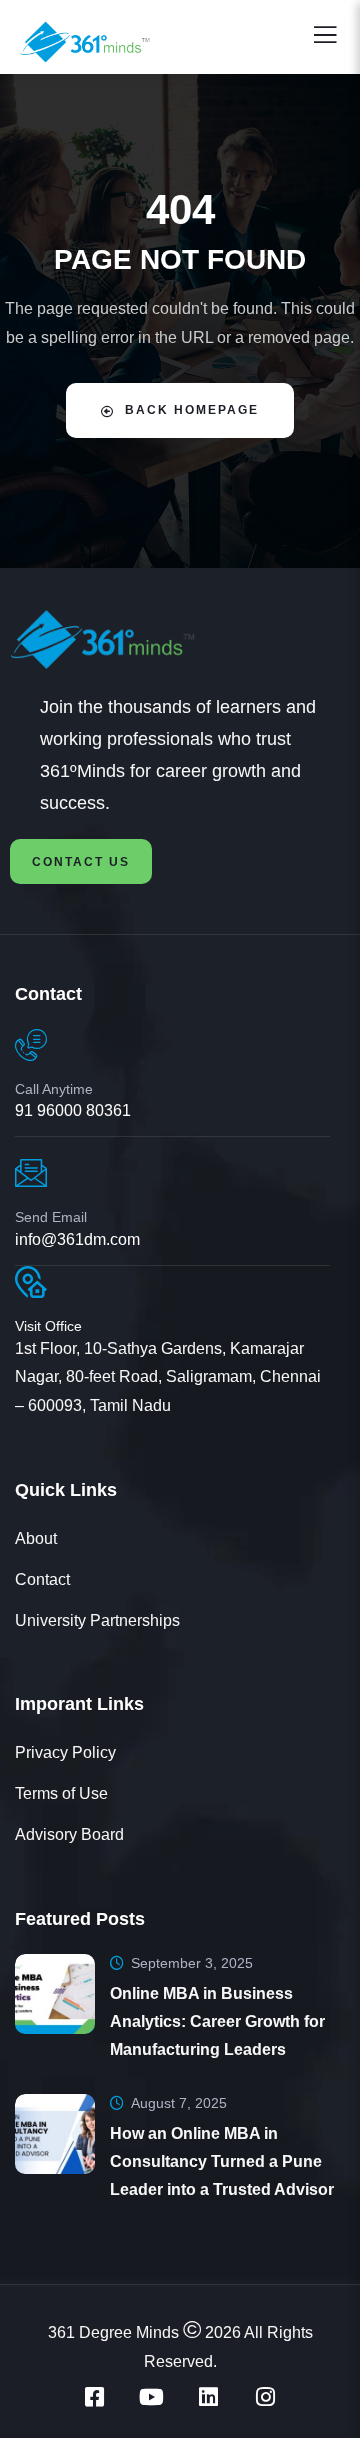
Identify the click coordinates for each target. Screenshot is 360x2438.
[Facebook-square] (95, 2397)
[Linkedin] (209, 2397)
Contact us (81, 862)
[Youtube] (152, 2397)
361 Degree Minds (113, 2332)
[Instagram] (266, 2397)
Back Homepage (192, 410)
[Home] (82, 639)
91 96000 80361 (73, 1110)
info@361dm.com (77, 1239)
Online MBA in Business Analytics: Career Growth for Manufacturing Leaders (217, 2021)
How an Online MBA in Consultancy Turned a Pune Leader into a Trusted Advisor (222, 2161)
